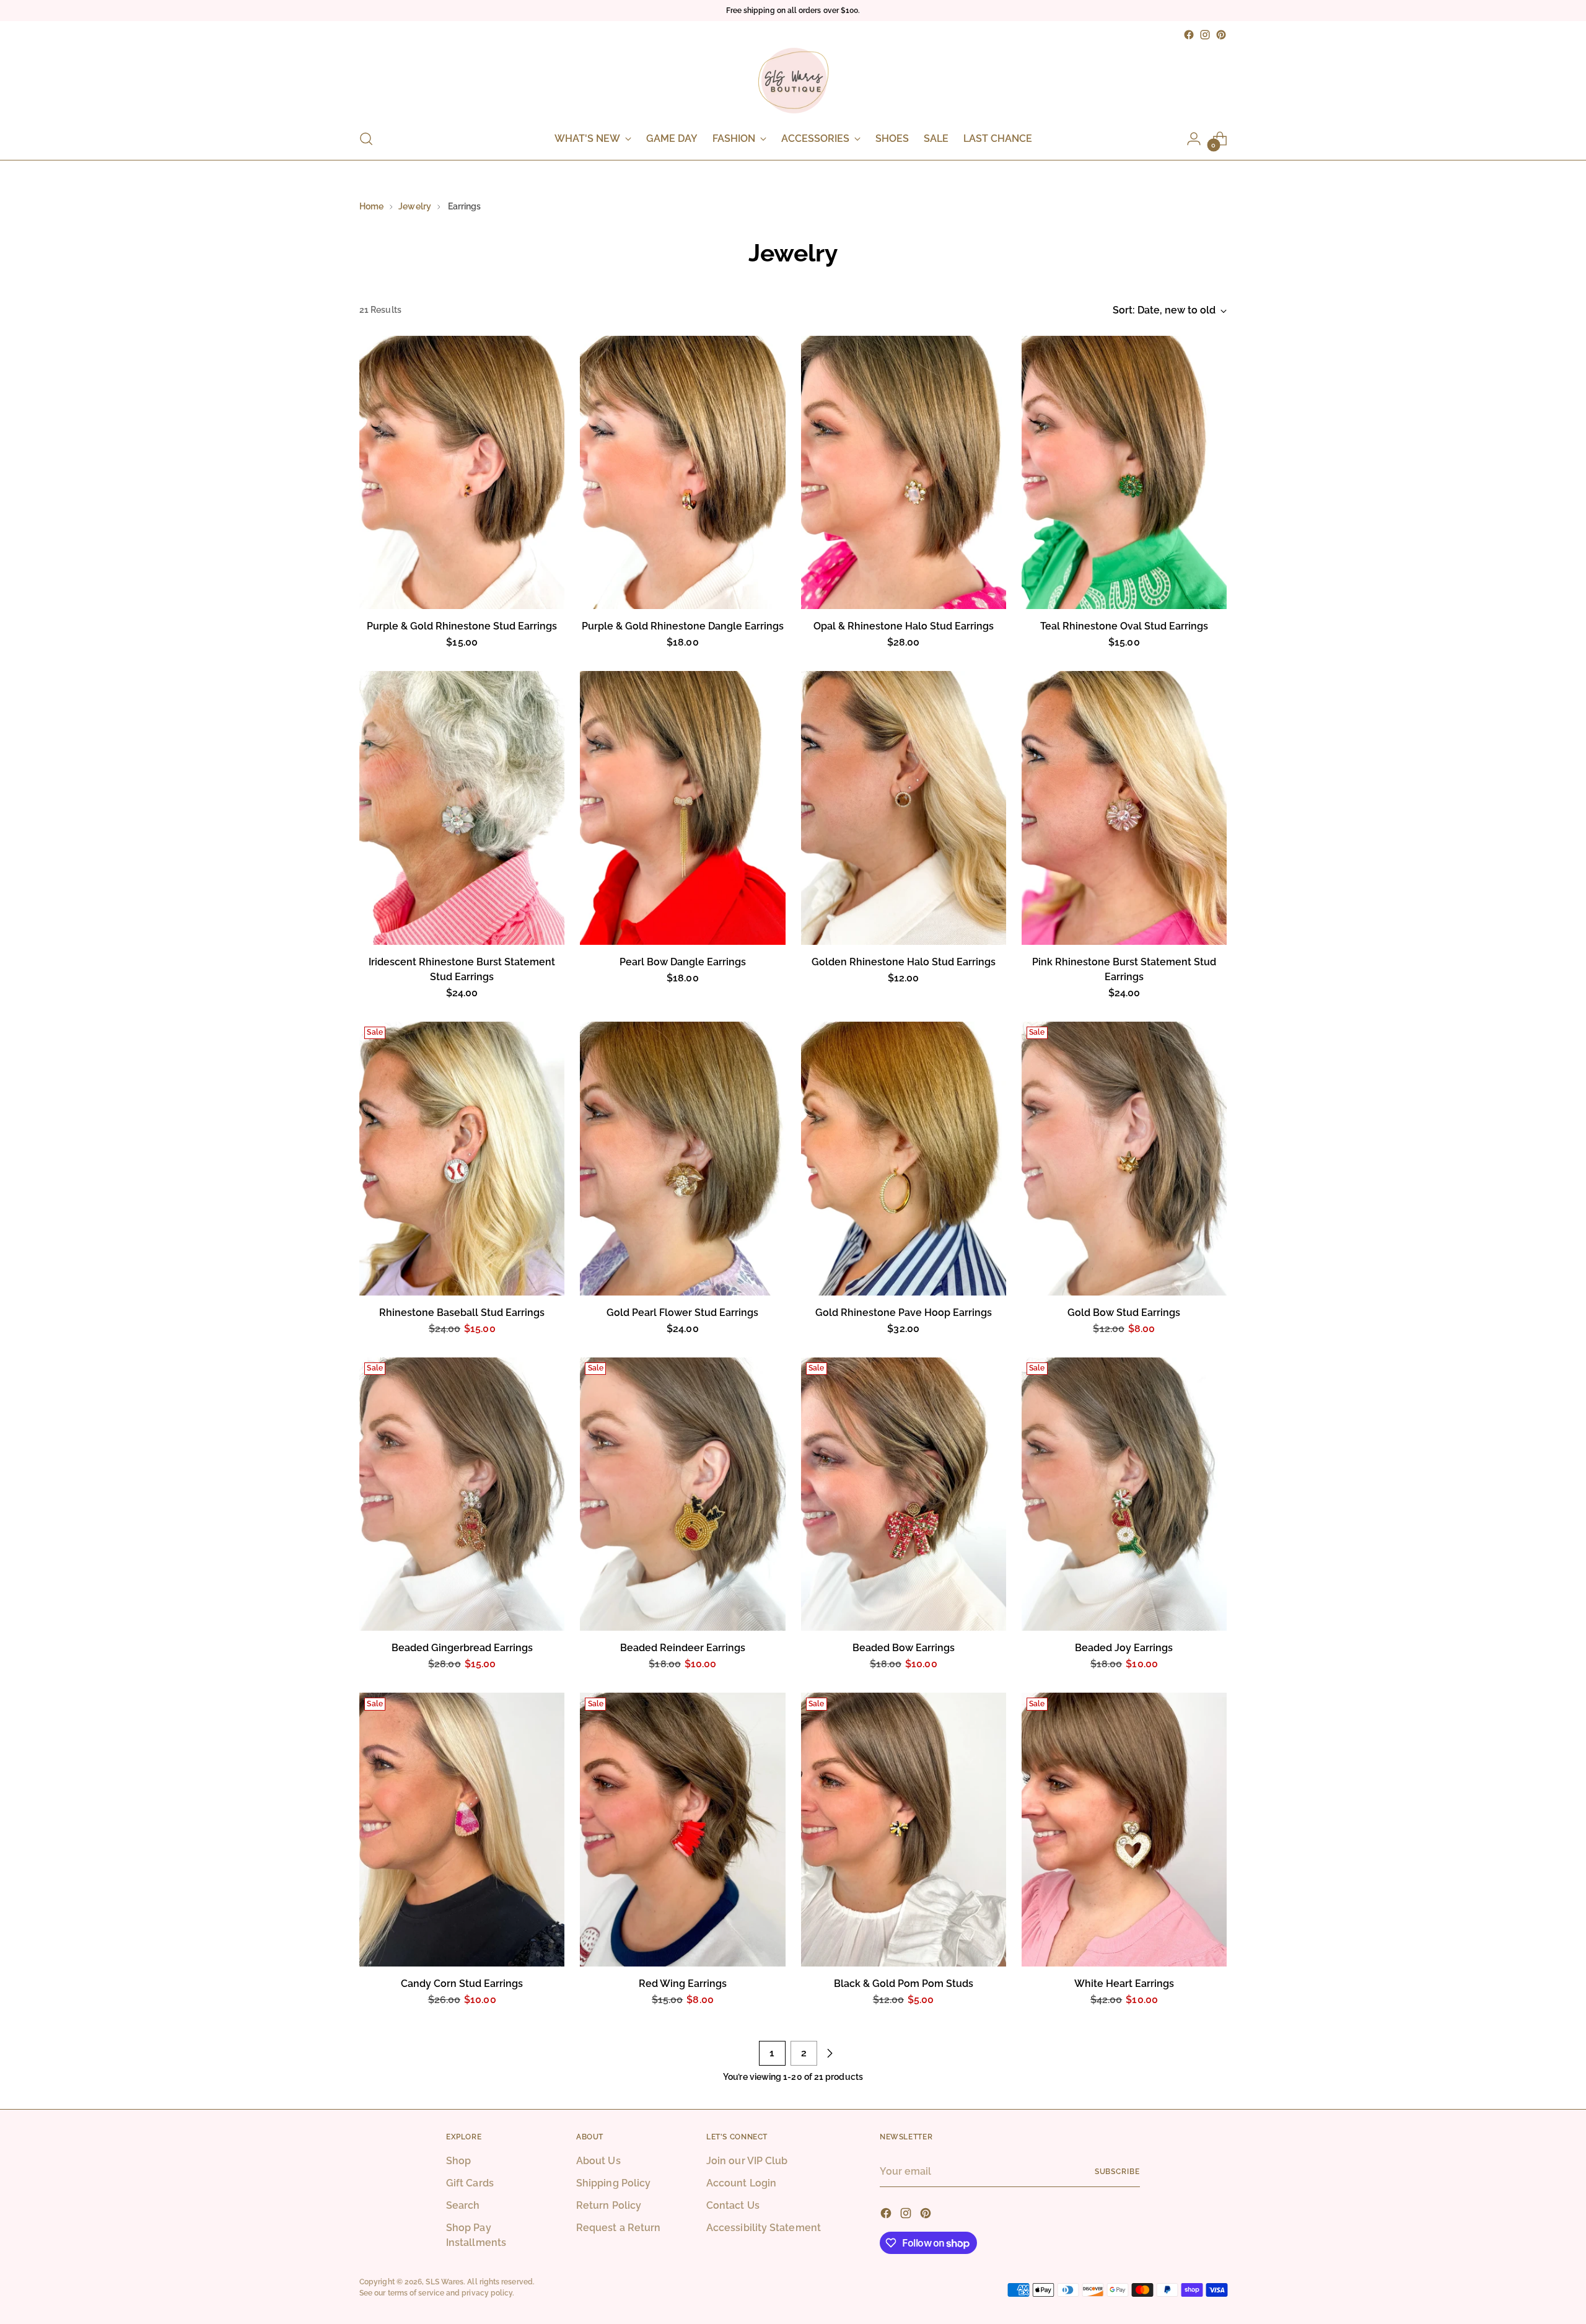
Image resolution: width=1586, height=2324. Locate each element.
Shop (458, 2161)
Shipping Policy (613, 2183)
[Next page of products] (830, 2053)
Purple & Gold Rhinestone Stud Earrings (462, 626)
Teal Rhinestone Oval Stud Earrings (1124, 626)
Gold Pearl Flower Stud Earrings (682, 1313)
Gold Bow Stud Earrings (1124, 1313)
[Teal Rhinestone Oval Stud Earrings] (1124, 473)
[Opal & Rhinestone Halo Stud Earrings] (904, 473)
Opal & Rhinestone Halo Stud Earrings (904, 626)
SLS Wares (445, 2282)
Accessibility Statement (764, 2228)
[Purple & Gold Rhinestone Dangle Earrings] (682, 473)
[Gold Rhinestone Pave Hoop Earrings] (904, 1159)
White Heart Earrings (1124, 1984)
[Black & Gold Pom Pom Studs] (904, 1830)
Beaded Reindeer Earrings (683, 1648)
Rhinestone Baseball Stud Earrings (462, 1313)
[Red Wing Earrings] (682, 1830)
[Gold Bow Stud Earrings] (1124, 1159)
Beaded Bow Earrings (904, 1648)
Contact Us (733, 2205)
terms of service (416, 2293)
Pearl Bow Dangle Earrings (683, 962)
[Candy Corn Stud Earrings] (462, 1830)
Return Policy (609, 2205)
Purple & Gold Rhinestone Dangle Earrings (683, 626)
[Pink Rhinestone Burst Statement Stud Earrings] (1124, 808)
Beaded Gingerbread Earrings (462, 1648)
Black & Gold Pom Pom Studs (904, 1984)
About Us (598, 2161)
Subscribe (1117, 2171)
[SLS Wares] (793, 81)
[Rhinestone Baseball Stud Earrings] (462, 1159)
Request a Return (618, 2228)
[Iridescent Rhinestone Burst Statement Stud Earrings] (462, 808)
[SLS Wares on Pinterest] (1221, 35)
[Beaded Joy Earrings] (1124, 1494)
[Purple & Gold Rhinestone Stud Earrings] (462, 473)
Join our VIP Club (747, 2161)
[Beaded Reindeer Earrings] (682, 1494)
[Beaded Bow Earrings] (904, 1494)
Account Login (741, 2183)
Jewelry (415, 206)
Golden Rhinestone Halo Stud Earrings (904, 962)
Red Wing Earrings (683, 1984)
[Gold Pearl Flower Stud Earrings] (682, 1159)
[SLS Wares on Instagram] (1205, 35)
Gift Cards (470, 2183)
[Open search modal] (366, 139)
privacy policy (487, 2293)
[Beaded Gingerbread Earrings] (462, 1494)
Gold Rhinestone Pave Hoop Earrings (904, 1313)
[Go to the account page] (1194, 139)
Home (371, 206)
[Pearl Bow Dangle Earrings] (682, 808)
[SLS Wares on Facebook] (1189, 35)
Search (463, 2205)
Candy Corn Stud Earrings (462, 1984)
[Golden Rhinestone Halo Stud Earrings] (904, 808)
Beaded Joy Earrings (1124, 1648)
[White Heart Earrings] (1124, 1830)
